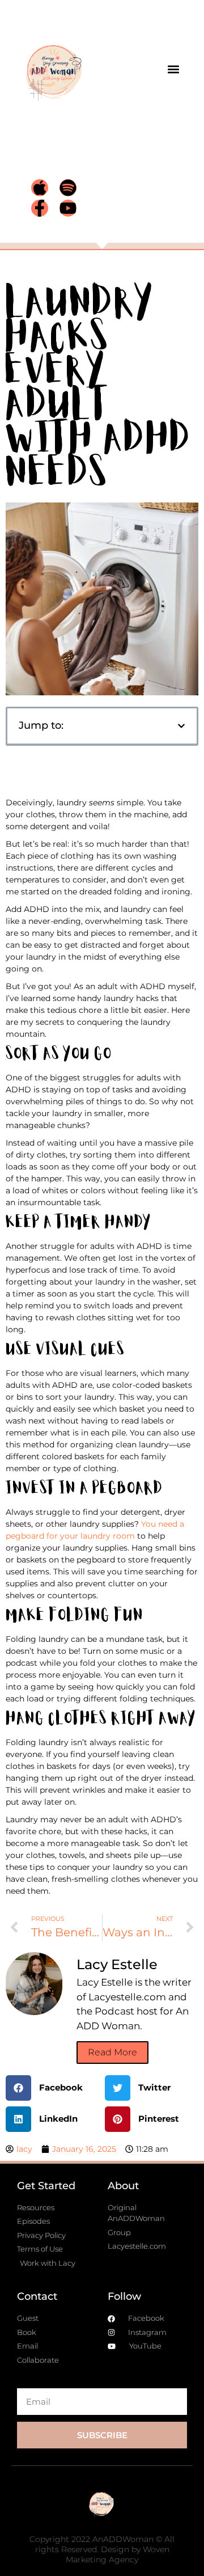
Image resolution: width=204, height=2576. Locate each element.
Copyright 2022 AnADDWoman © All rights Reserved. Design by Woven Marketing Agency (102, 2549)
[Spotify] (68, 188)
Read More (112, 2052)
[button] (174, 69)
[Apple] (40, 188)
